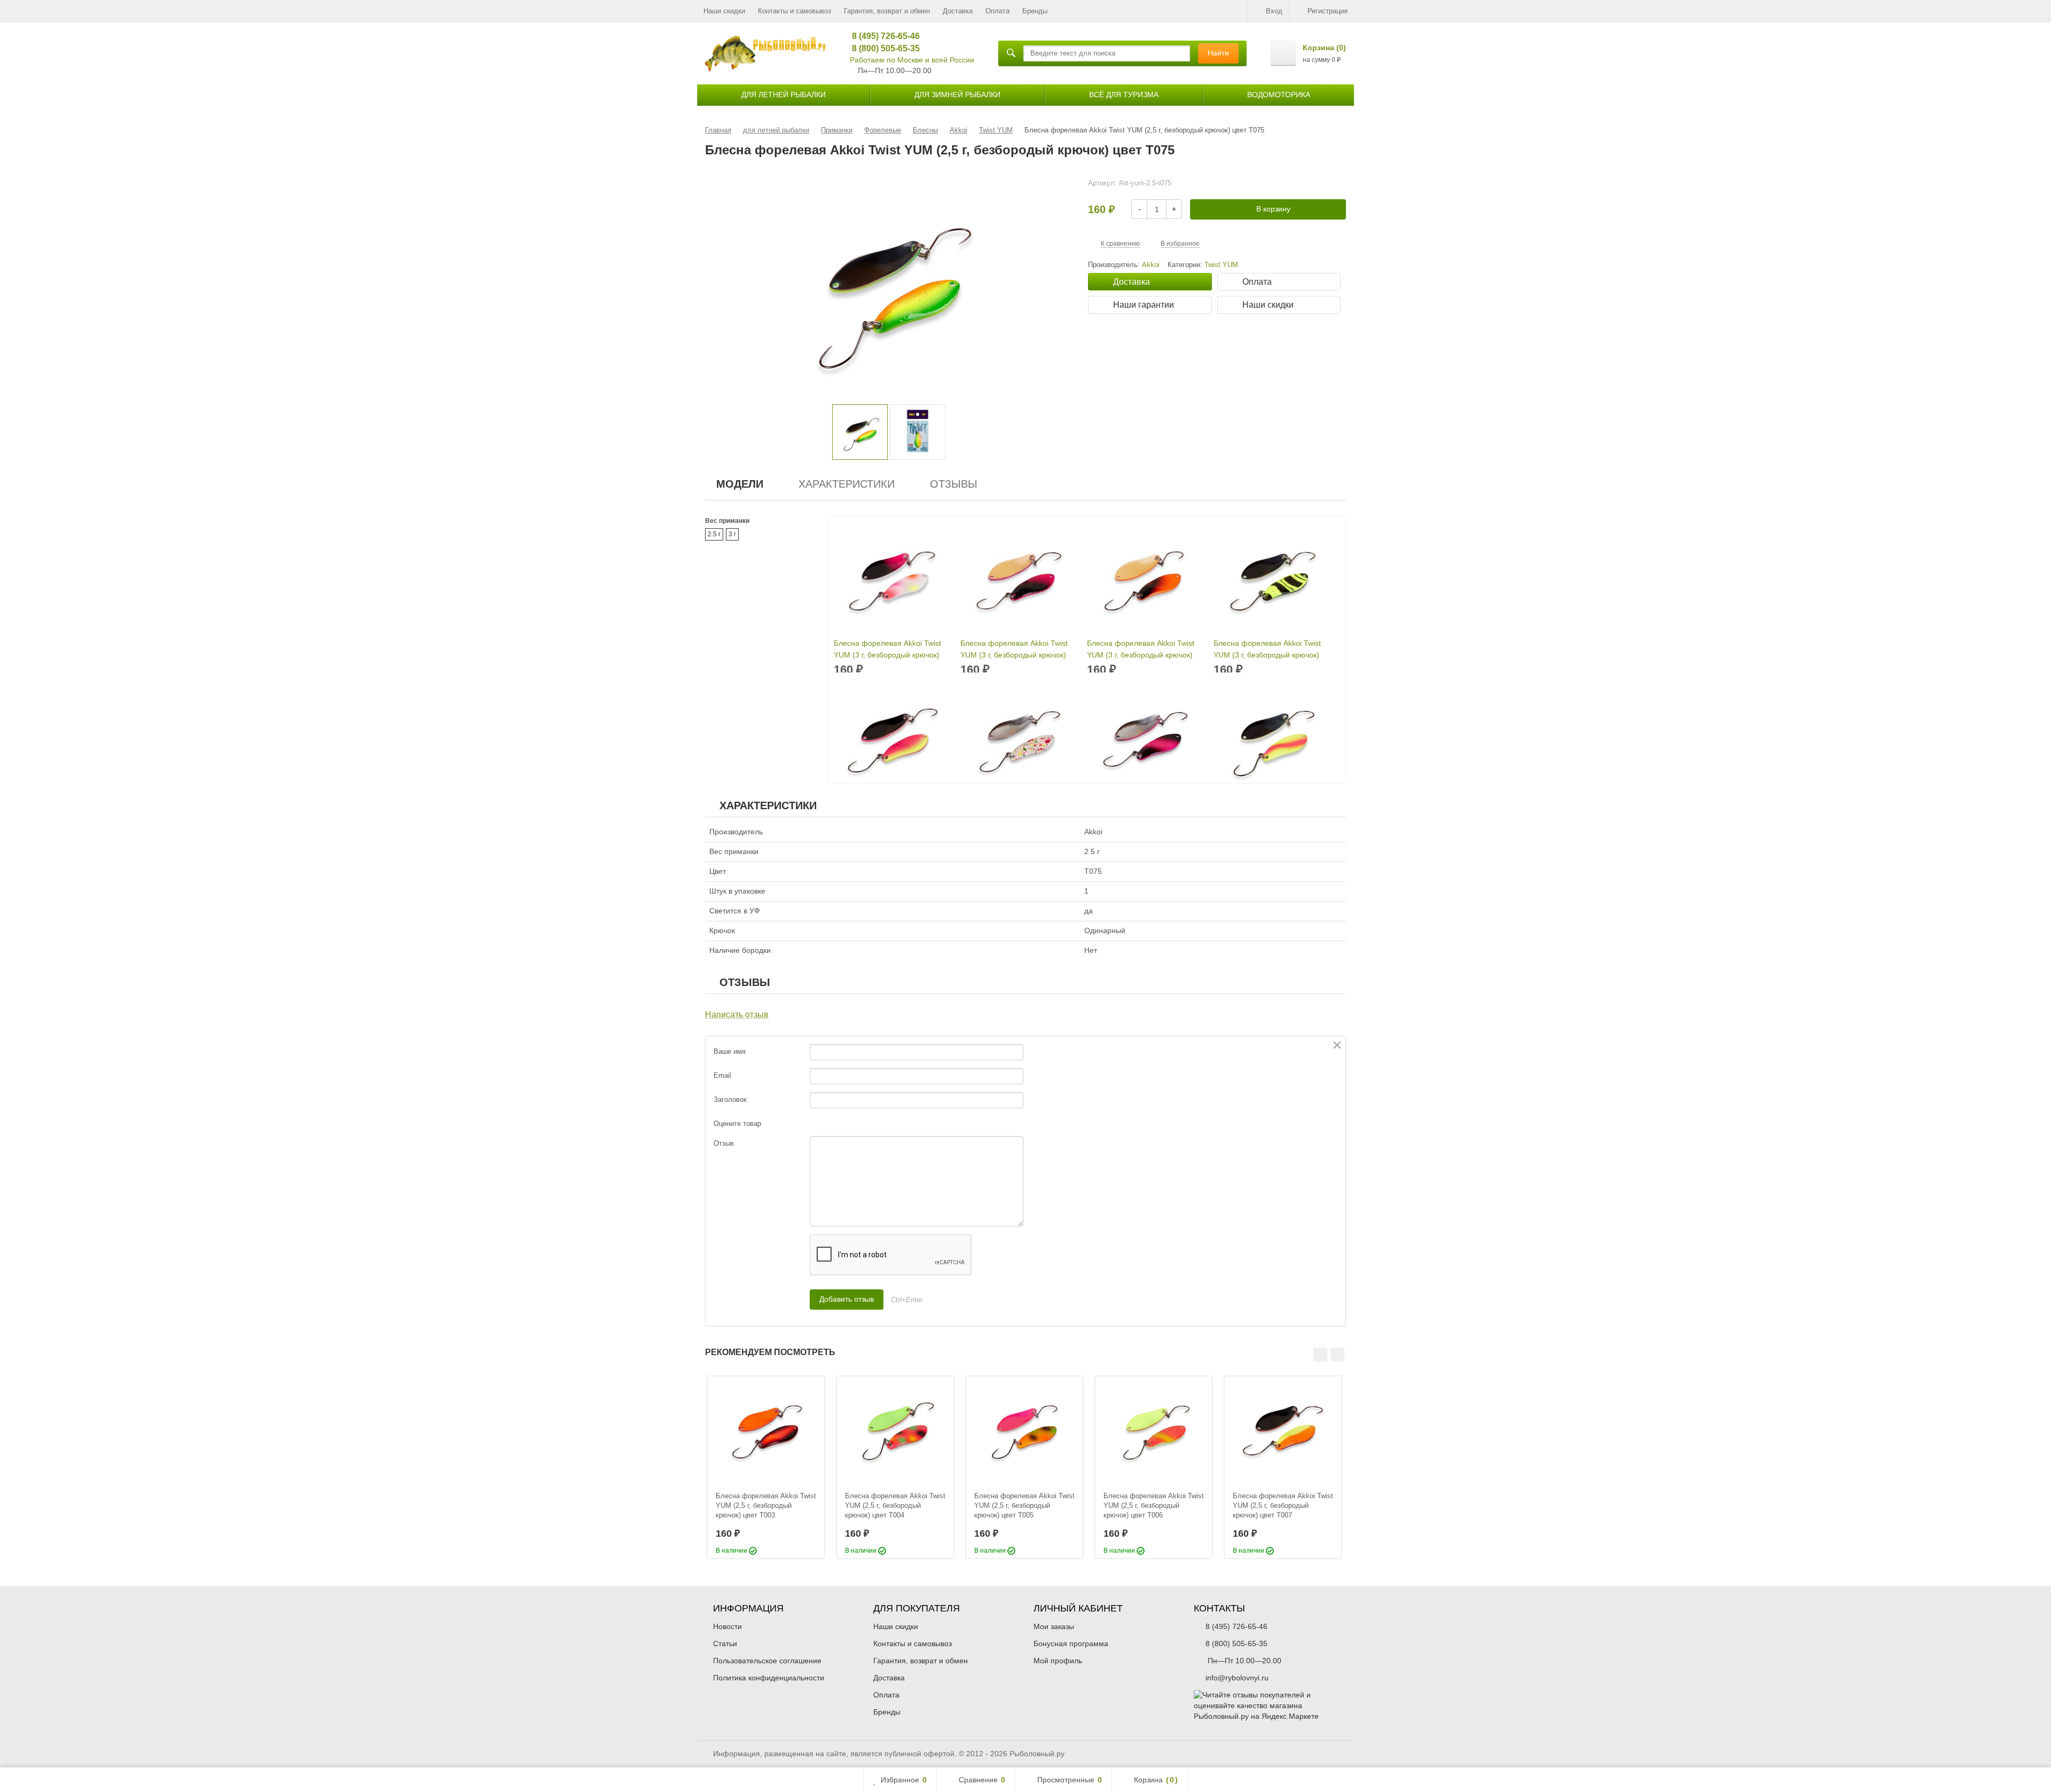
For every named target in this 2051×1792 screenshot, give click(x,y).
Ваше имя (730, 1051)
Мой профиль (1058, 1661)
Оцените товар (737, 1124)
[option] (860, 432)
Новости (727, 1626)
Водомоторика (1279, 95)
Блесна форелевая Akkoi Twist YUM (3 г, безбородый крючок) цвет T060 (887, 650)
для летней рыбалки (784, 95)
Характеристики (847, 484)
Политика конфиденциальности (769, 1678)
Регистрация (1328, 11)
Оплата (997, 11)
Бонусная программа (1071, 1644)
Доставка (958, 11)
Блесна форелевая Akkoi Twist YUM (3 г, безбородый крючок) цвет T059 (1267, 650)
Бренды (1035, 11)
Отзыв (724, 1143)
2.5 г (714, 534)
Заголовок (730, 1100)
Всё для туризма (1124, 95)
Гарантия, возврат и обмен (887, 11)
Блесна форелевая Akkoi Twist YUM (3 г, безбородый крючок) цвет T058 (1141, 650)
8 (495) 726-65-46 (882, 36)
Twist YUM (1221, 265)
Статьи (725, 1644)
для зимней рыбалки (957, 95)
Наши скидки (724, 11)
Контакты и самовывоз (794, 11)
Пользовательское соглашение (767, 1661)
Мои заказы (1054, 1626)
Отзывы (954, 484)
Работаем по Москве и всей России (912, 60)
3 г (732, 534)
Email (722, 1075)
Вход (1274, 11)
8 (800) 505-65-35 (882, 48)
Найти (1218, 53)
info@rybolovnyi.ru (1237, 1678)
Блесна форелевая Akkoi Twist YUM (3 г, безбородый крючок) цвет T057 (1014, 650)
